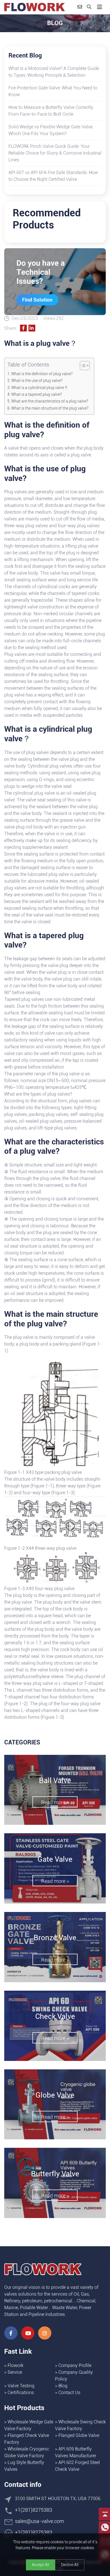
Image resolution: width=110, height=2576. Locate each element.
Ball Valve (55, 1781)
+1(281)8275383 (34, 2510)
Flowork (16, 2365)
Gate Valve (55, 1859)
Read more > (55, 1802)
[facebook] (11, 2333)
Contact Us (69, 2393)
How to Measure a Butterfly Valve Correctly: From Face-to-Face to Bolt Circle (51, 111)
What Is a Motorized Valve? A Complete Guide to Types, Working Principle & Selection (54, 72)
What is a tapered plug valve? (37, 394)
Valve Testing (21, 2386)
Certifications (21, 2393)
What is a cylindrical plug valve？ (40, 388)
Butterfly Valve (55, 2174)
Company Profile (75, 2365)
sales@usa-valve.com (39, 2521)
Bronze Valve (55, 1938)
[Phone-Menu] (100, 7)
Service (15, 2372)
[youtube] (28, 2333)
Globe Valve (55, 2095)
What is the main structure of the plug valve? (50, 408)
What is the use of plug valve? (37, 381)
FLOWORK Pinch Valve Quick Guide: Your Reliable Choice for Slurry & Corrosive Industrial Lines (55, 153)
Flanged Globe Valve (79, 2435)
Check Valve (55, 2016)
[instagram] (45, 2333)
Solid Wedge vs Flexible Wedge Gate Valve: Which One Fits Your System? (51, 130)
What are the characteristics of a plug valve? (50, 401)
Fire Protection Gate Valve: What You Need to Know (53, 91)
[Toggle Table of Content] (82, 366)
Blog (63, 2386)
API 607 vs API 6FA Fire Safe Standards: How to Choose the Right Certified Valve (53, 176)
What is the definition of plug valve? (42, 374)
